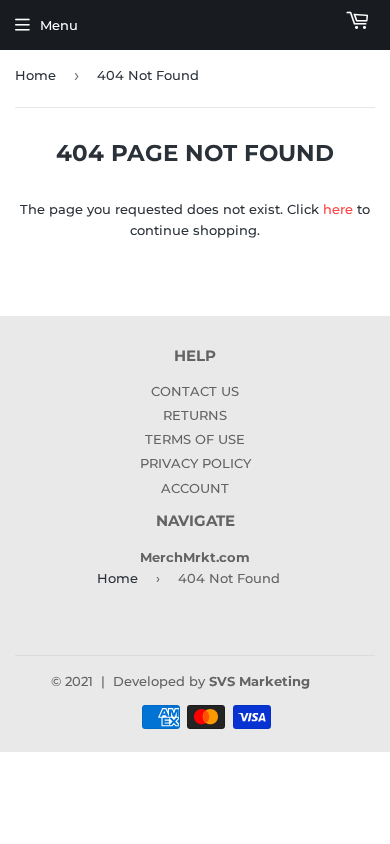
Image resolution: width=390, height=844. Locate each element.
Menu (59, 25)
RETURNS (195, 415)
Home (35, 75)
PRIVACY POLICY (195, 463)
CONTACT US (195, 391)
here (338, 209)
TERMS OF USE (195, 439)
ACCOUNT (195, 488)
